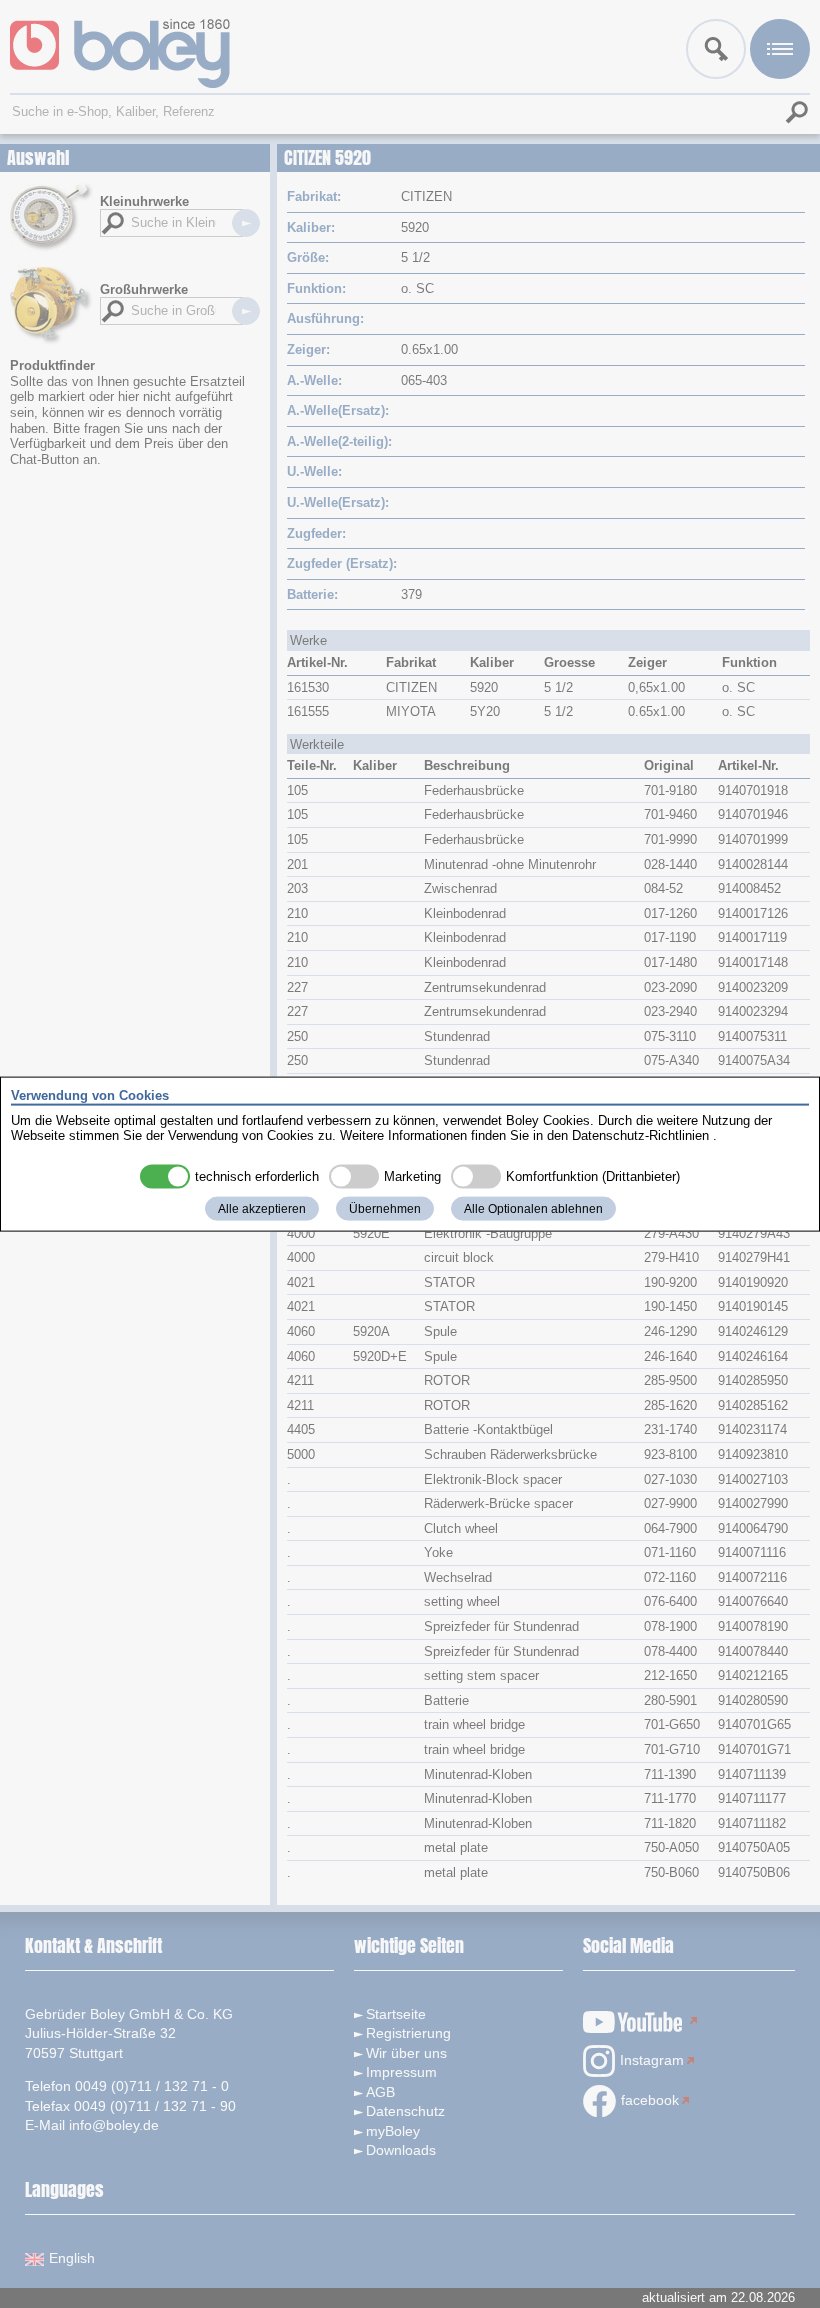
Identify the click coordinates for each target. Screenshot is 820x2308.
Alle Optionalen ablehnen (533, 1208)
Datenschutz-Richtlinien (640, 1135)
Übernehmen (385, 1208)
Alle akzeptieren (262, 1208)
